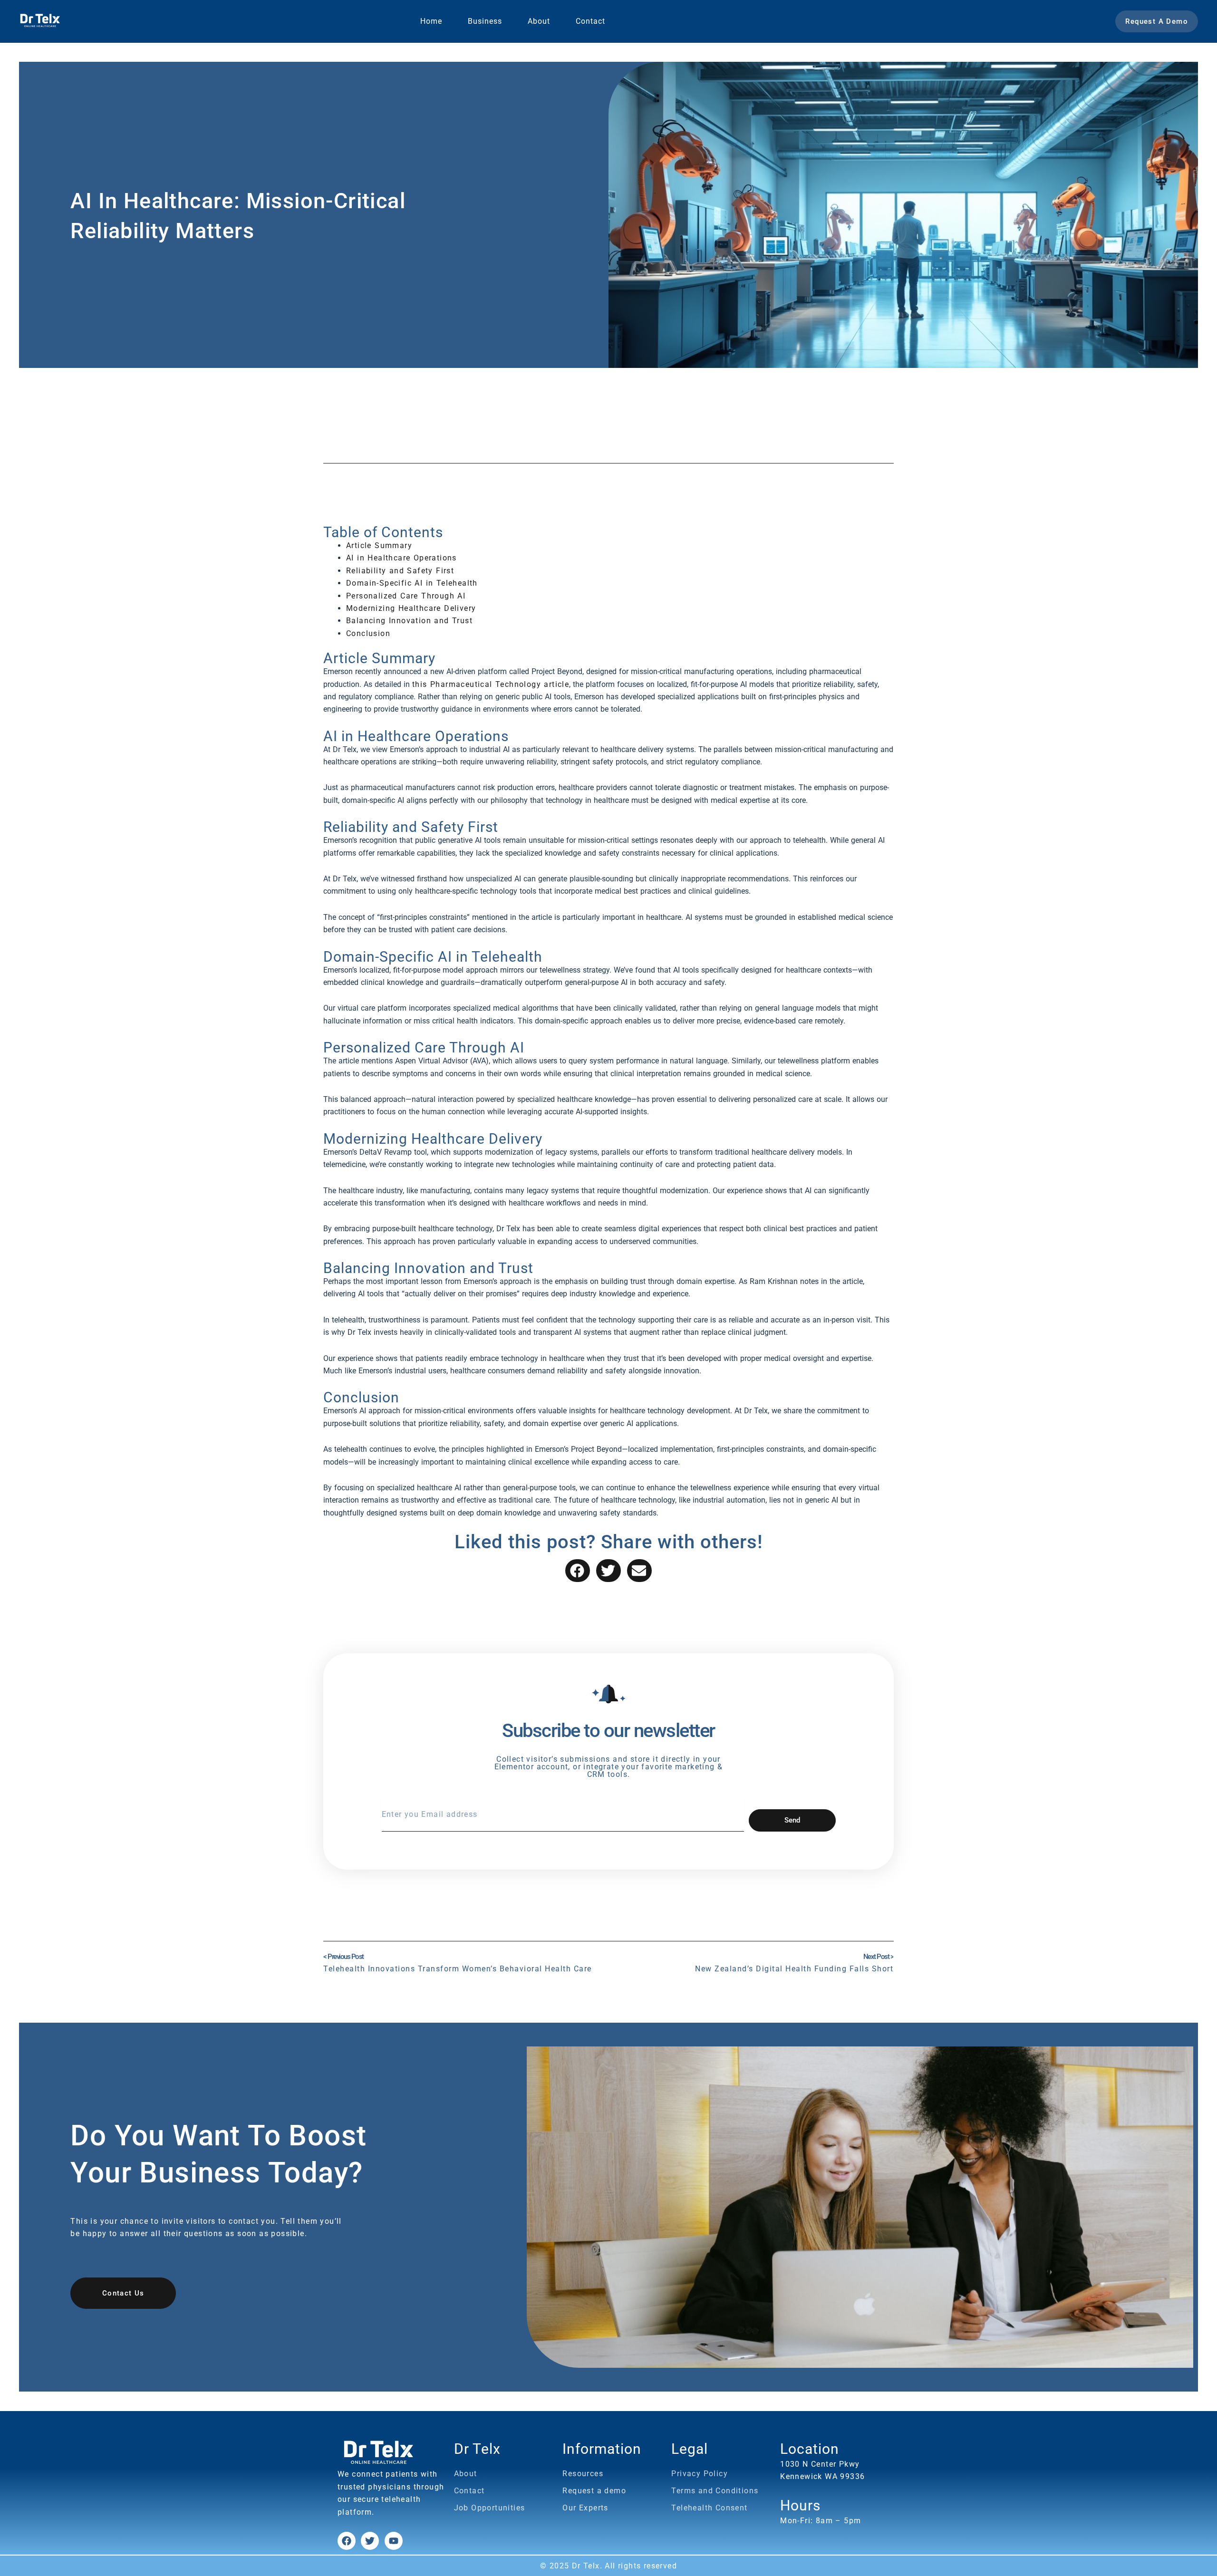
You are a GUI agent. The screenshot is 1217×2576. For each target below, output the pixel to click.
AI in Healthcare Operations (401, 558)
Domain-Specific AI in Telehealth (412, 583)
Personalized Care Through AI (406, 596)
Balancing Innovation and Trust (409, 621)
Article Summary (379, 545)
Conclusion (368, 633)
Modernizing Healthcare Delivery (411, 608)
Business (485, 21)
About (539, 21)
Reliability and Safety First (400, 571)
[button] (578, 1571)
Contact (590, 21)
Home (431, 21)
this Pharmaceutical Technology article (491, 684)
